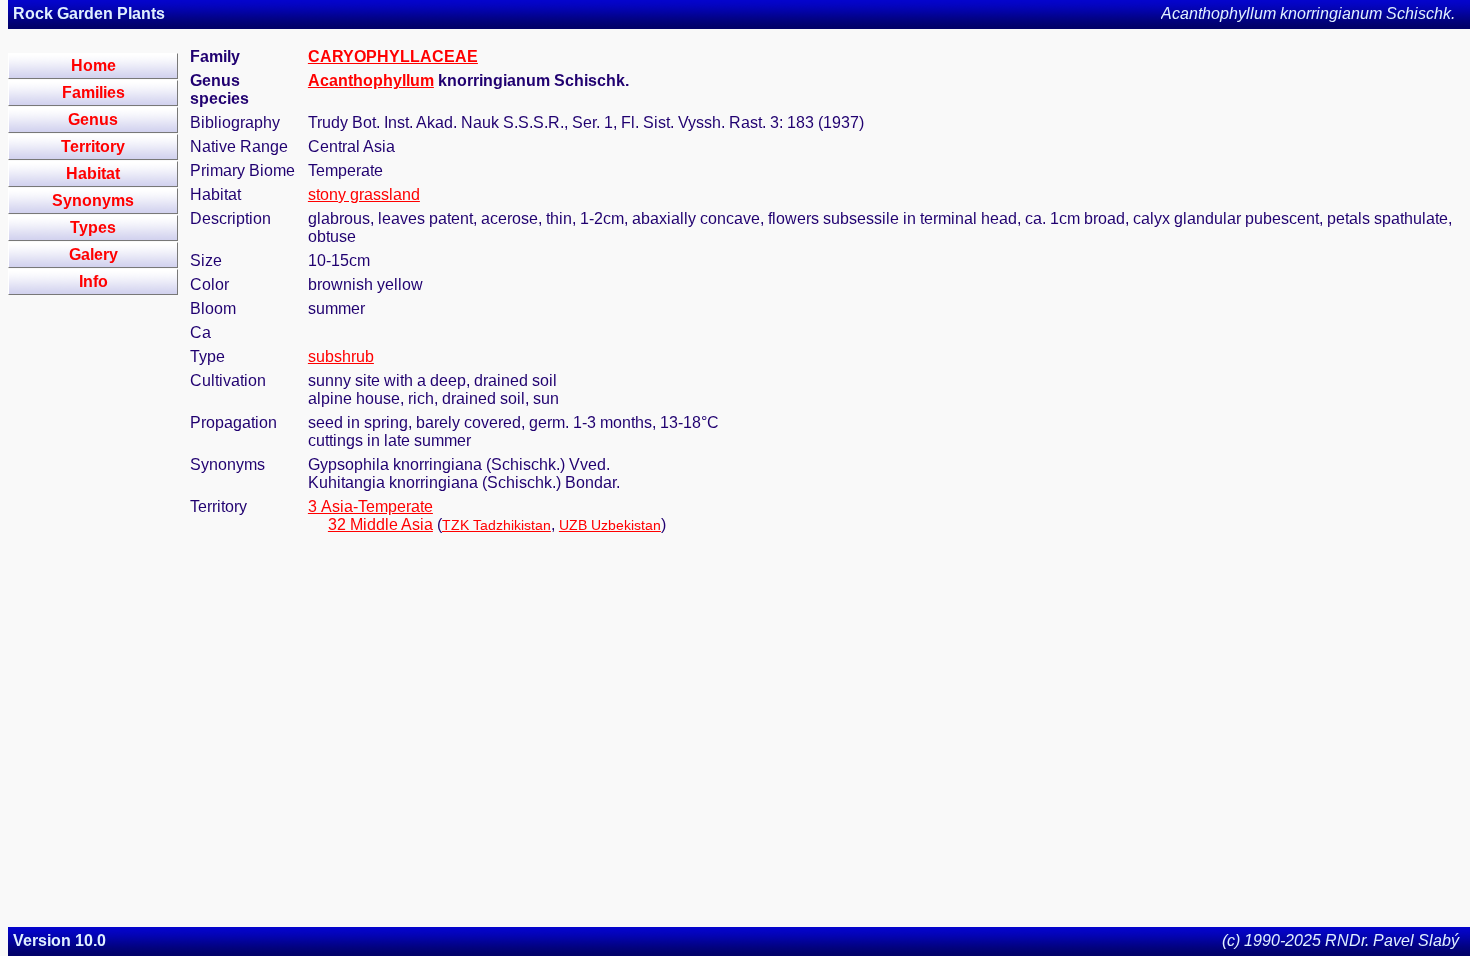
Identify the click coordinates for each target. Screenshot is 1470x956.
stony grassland (364, 194)
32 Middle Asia (380, 524)
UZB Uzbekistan (610, 525)
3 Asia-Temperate (370, 506)
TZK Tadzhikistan (496, 525)
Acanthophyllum (371, 80)
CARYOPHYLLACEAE (393, 56)
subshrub (341, 356)
